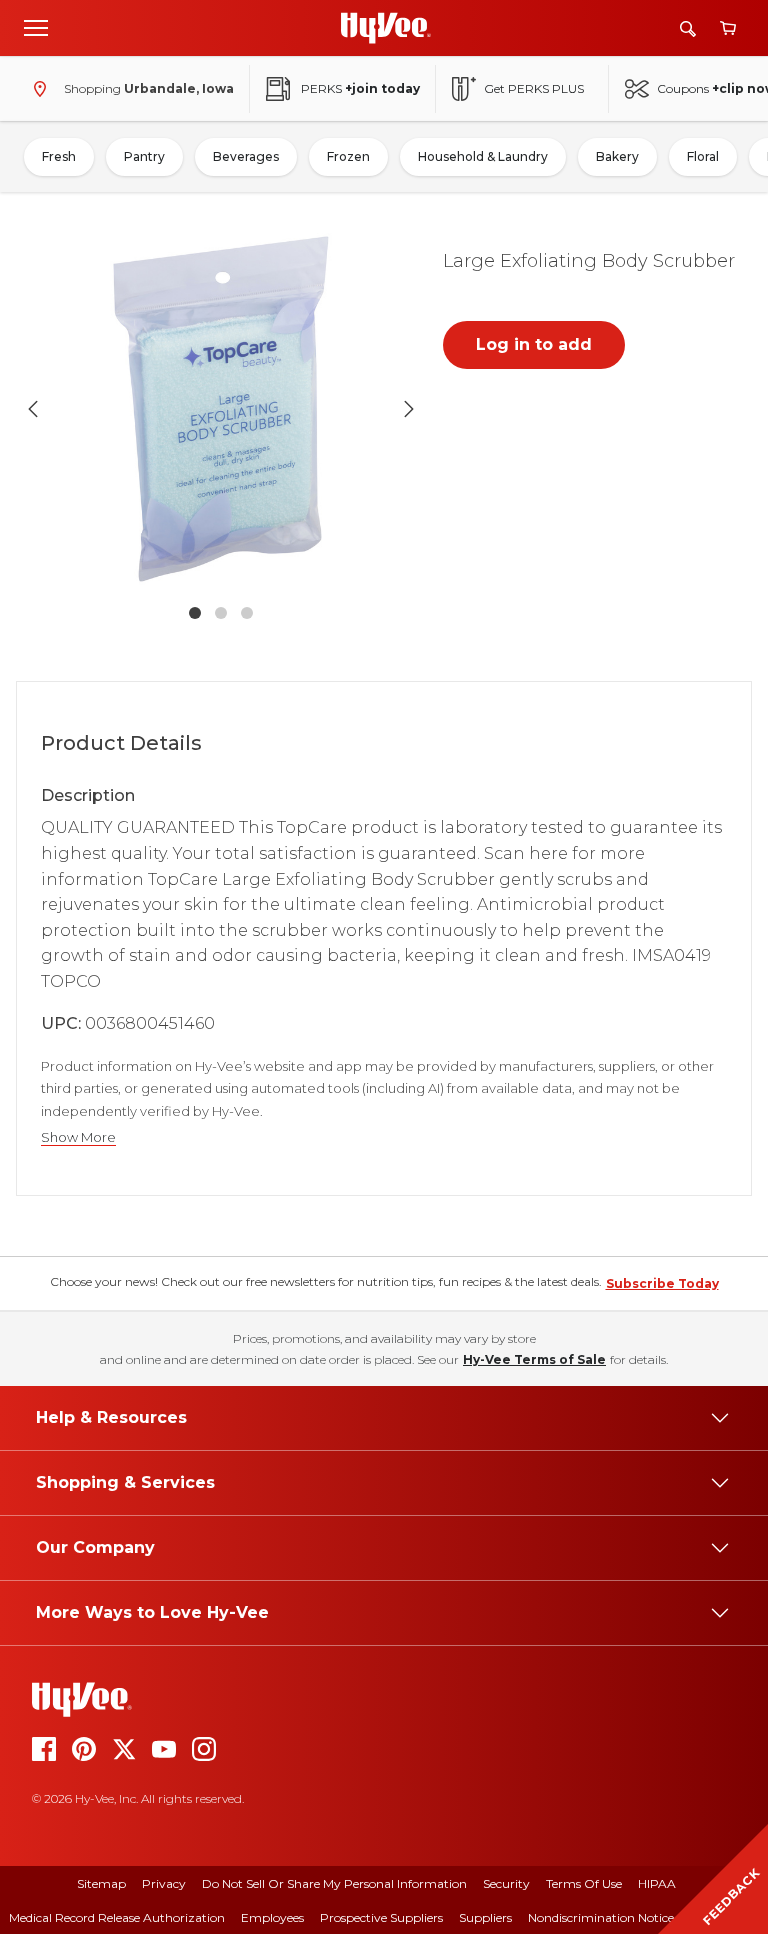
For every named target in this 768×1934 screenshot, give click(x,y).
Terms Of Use (584, 1883)
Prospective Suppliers (381, 1917)
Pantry (144, 156)
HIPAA (657, 1883)
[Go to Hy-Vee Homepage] (386, 28)
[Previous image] (33, 409)
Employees (272, 1917)
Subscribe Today (662, 1283)
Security (506, 1883)
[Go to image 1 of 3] (195, 613)
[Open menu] (36, 27)
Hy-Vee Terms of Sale (534, 1359)
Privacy (164, 1883)
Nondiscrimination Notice (601, 1917)
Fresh (59, 156)
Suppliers (485, 1917)
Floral (703, 156)
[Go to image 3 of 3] (247, 613)
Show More (78, 1137)
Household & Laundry (483, 156)
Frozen (348, 156)
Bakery (617, 156)
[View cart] (728, 28)
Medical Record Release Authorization (117, 1917)
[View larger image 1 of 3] (221, 409)
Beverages (246, 156)
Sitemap (101, 1883)
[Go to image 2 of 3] (221, 613)
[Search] (688, 28)
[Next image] (409, 409)
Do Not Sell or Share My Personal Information (334, 1883)
